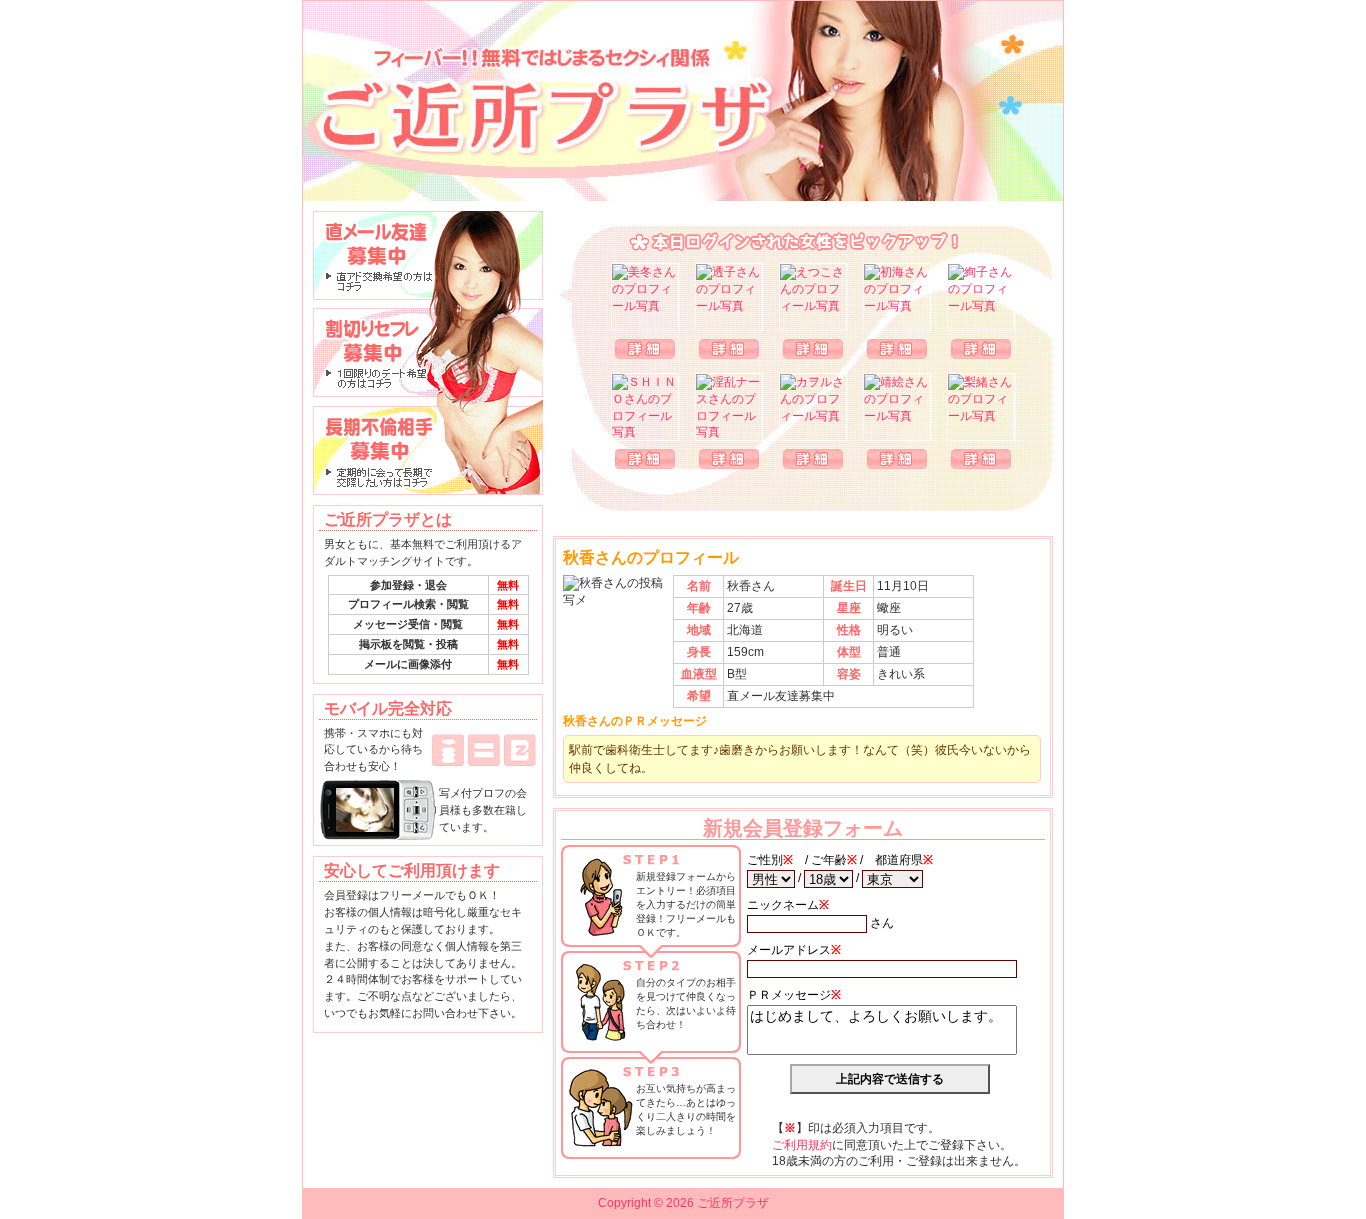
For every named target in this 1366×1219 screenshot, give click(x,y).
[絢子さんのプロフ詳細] (981, 297)
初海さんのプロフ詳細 (897, 349)
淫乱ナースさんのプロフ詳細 (729, 459)
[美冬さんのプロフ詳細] (645, 297)
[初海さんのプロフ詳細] (897, 297)
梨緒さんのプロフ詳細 (981, 459)
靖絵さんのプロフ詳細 (897, 459)
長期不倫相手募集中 (428, 451)
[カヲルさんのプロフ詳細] (813, 407)
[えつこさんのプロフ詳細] (813, 297)
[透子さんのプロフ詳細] (729, 297)
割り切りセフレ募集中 (428, 353)
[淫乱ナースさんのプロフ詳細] (729, 407)
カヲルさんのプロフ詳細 (813, 459)
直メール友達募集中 (428, 255)
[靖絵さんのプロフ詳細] (897, 407)
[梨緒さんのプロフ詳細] (981, 407)
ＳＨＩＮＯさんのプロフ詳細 (645, 459)
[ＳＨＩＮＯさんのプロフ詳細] (645, 407)
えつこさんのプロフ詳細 (813, 349)
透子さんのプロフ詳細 (729, 349)
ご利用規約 (802, 1145)
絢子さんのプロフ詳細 (981, 349)
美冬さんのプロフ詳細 (645, 349)
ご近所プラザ (683, 101)
